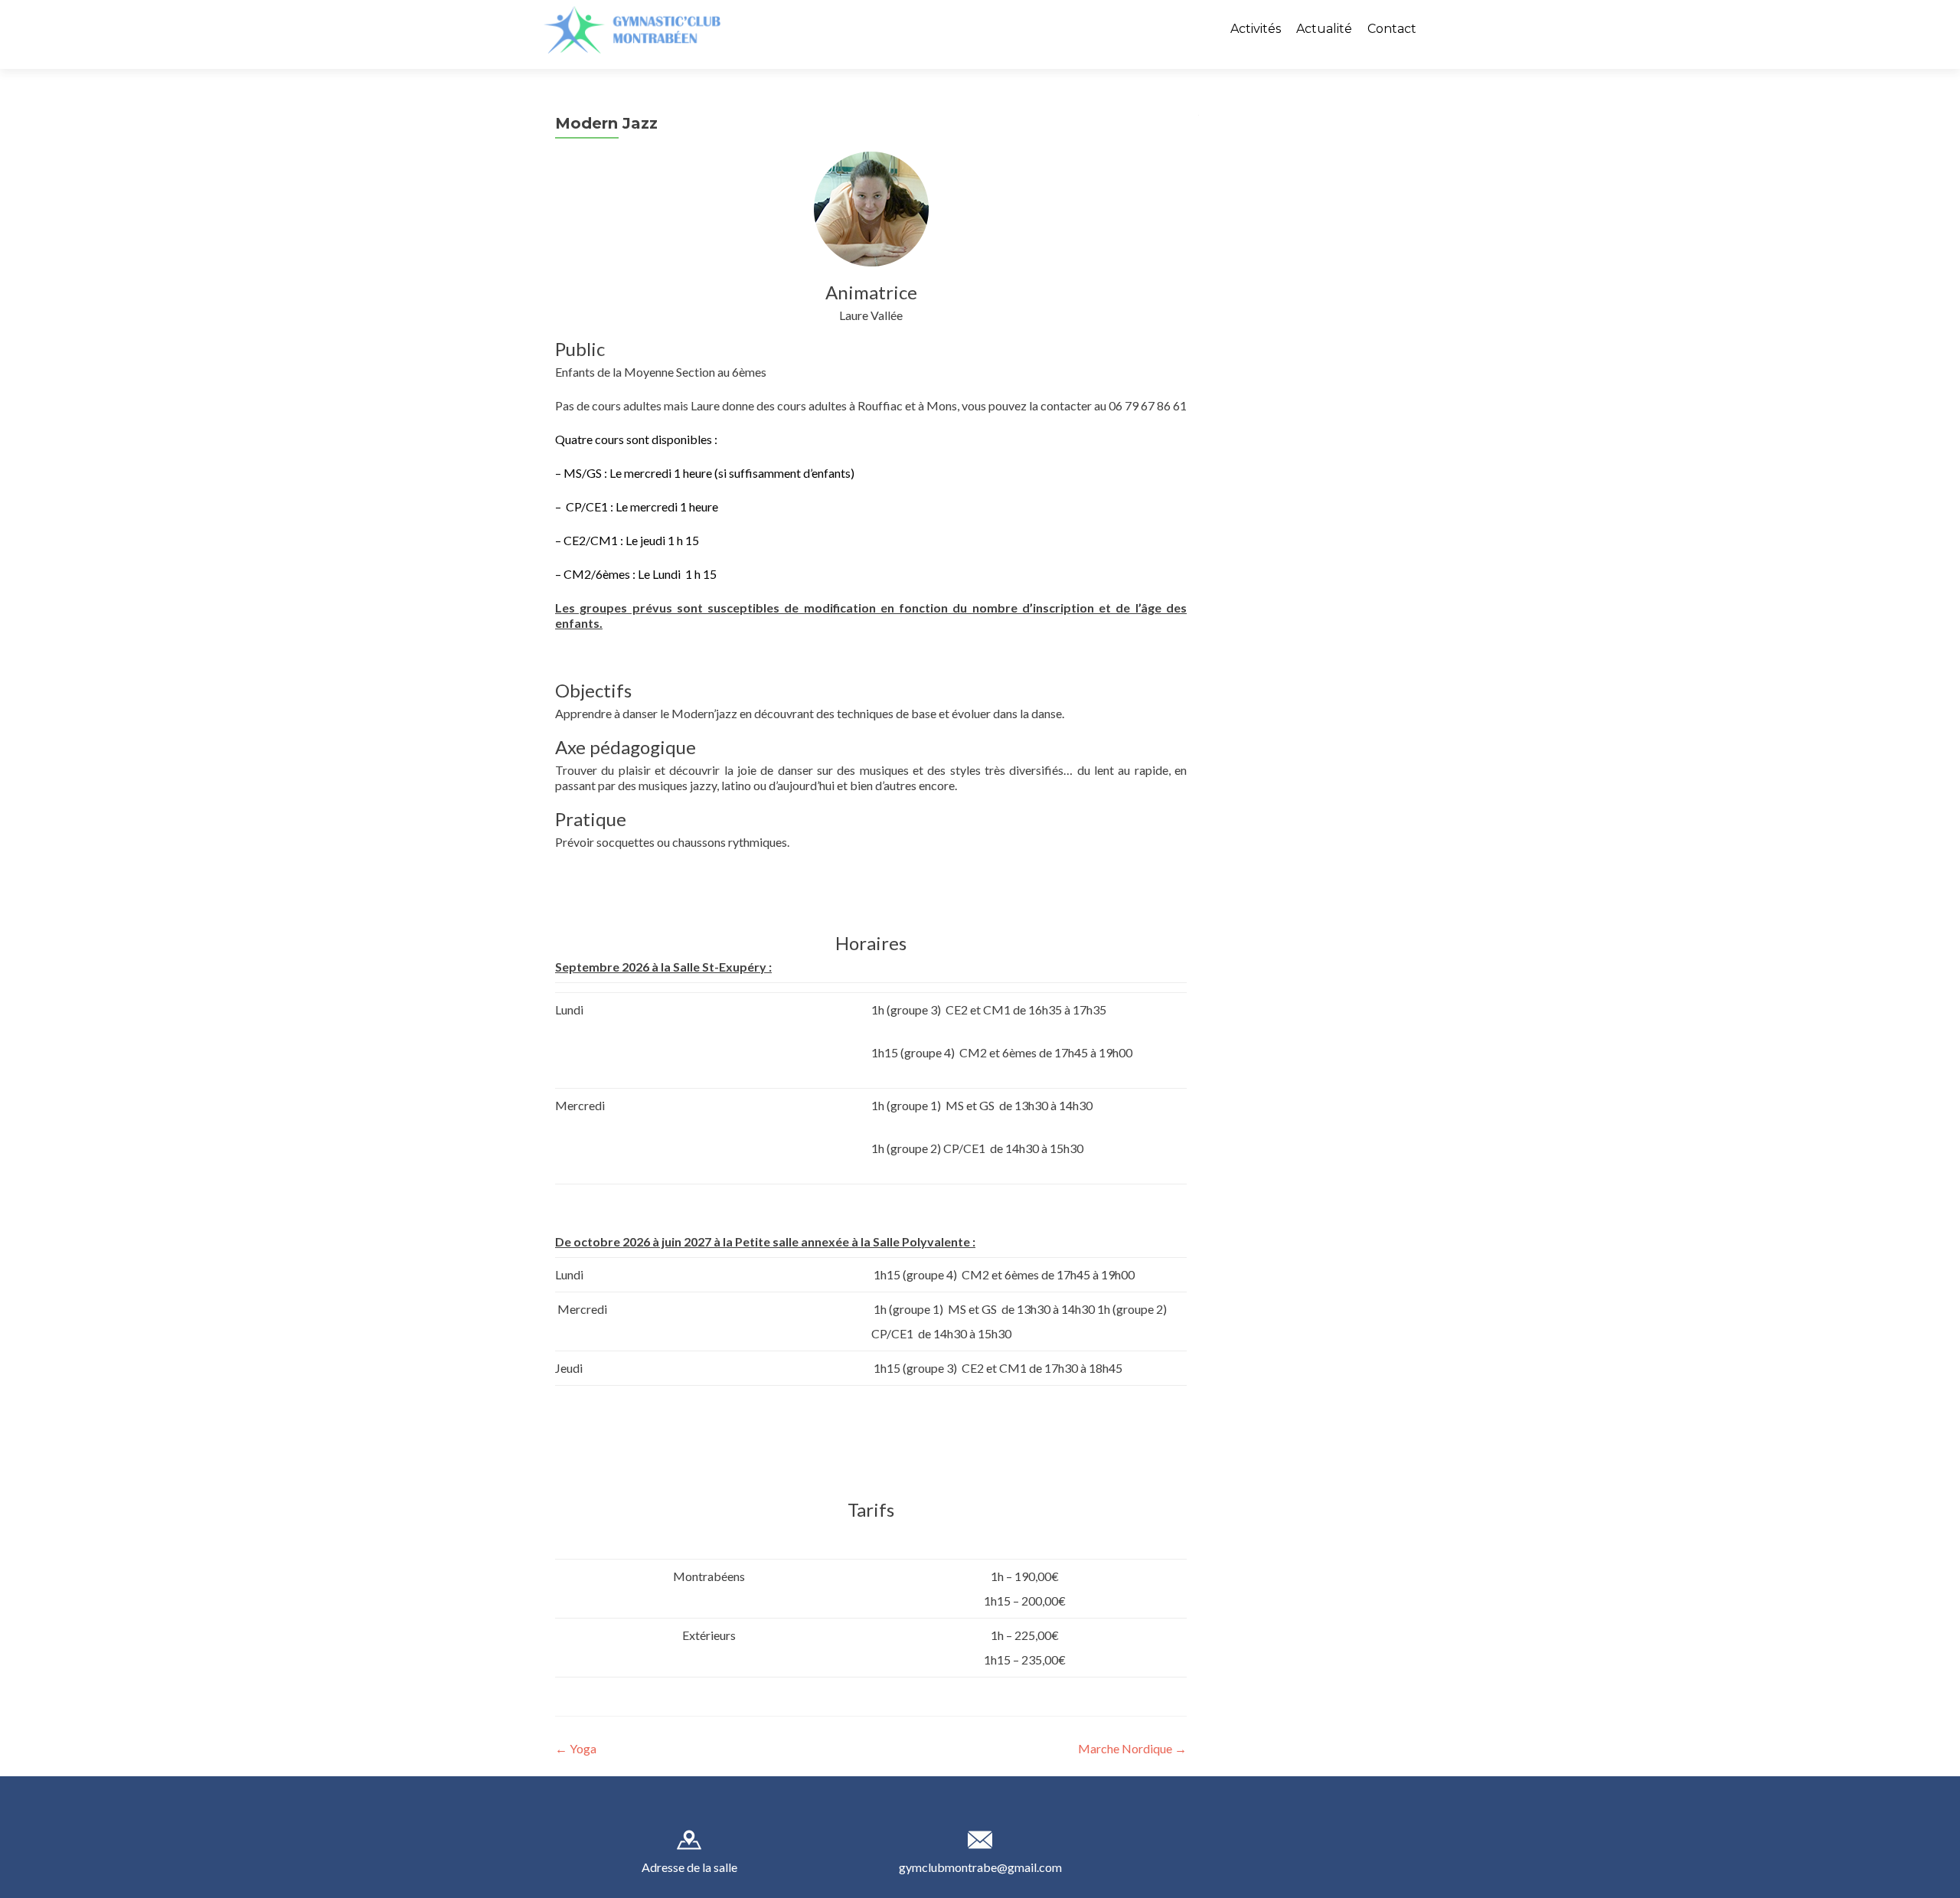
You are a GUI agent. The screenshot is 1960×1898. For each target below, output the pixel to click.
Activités (1256, 29)
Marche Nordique (1132, 1748)
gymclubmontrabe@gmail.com (980, 1867)
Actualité (1324, 29)
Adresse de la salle (689, 1867)
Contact (1392, 29)
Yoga (576, 1748)
